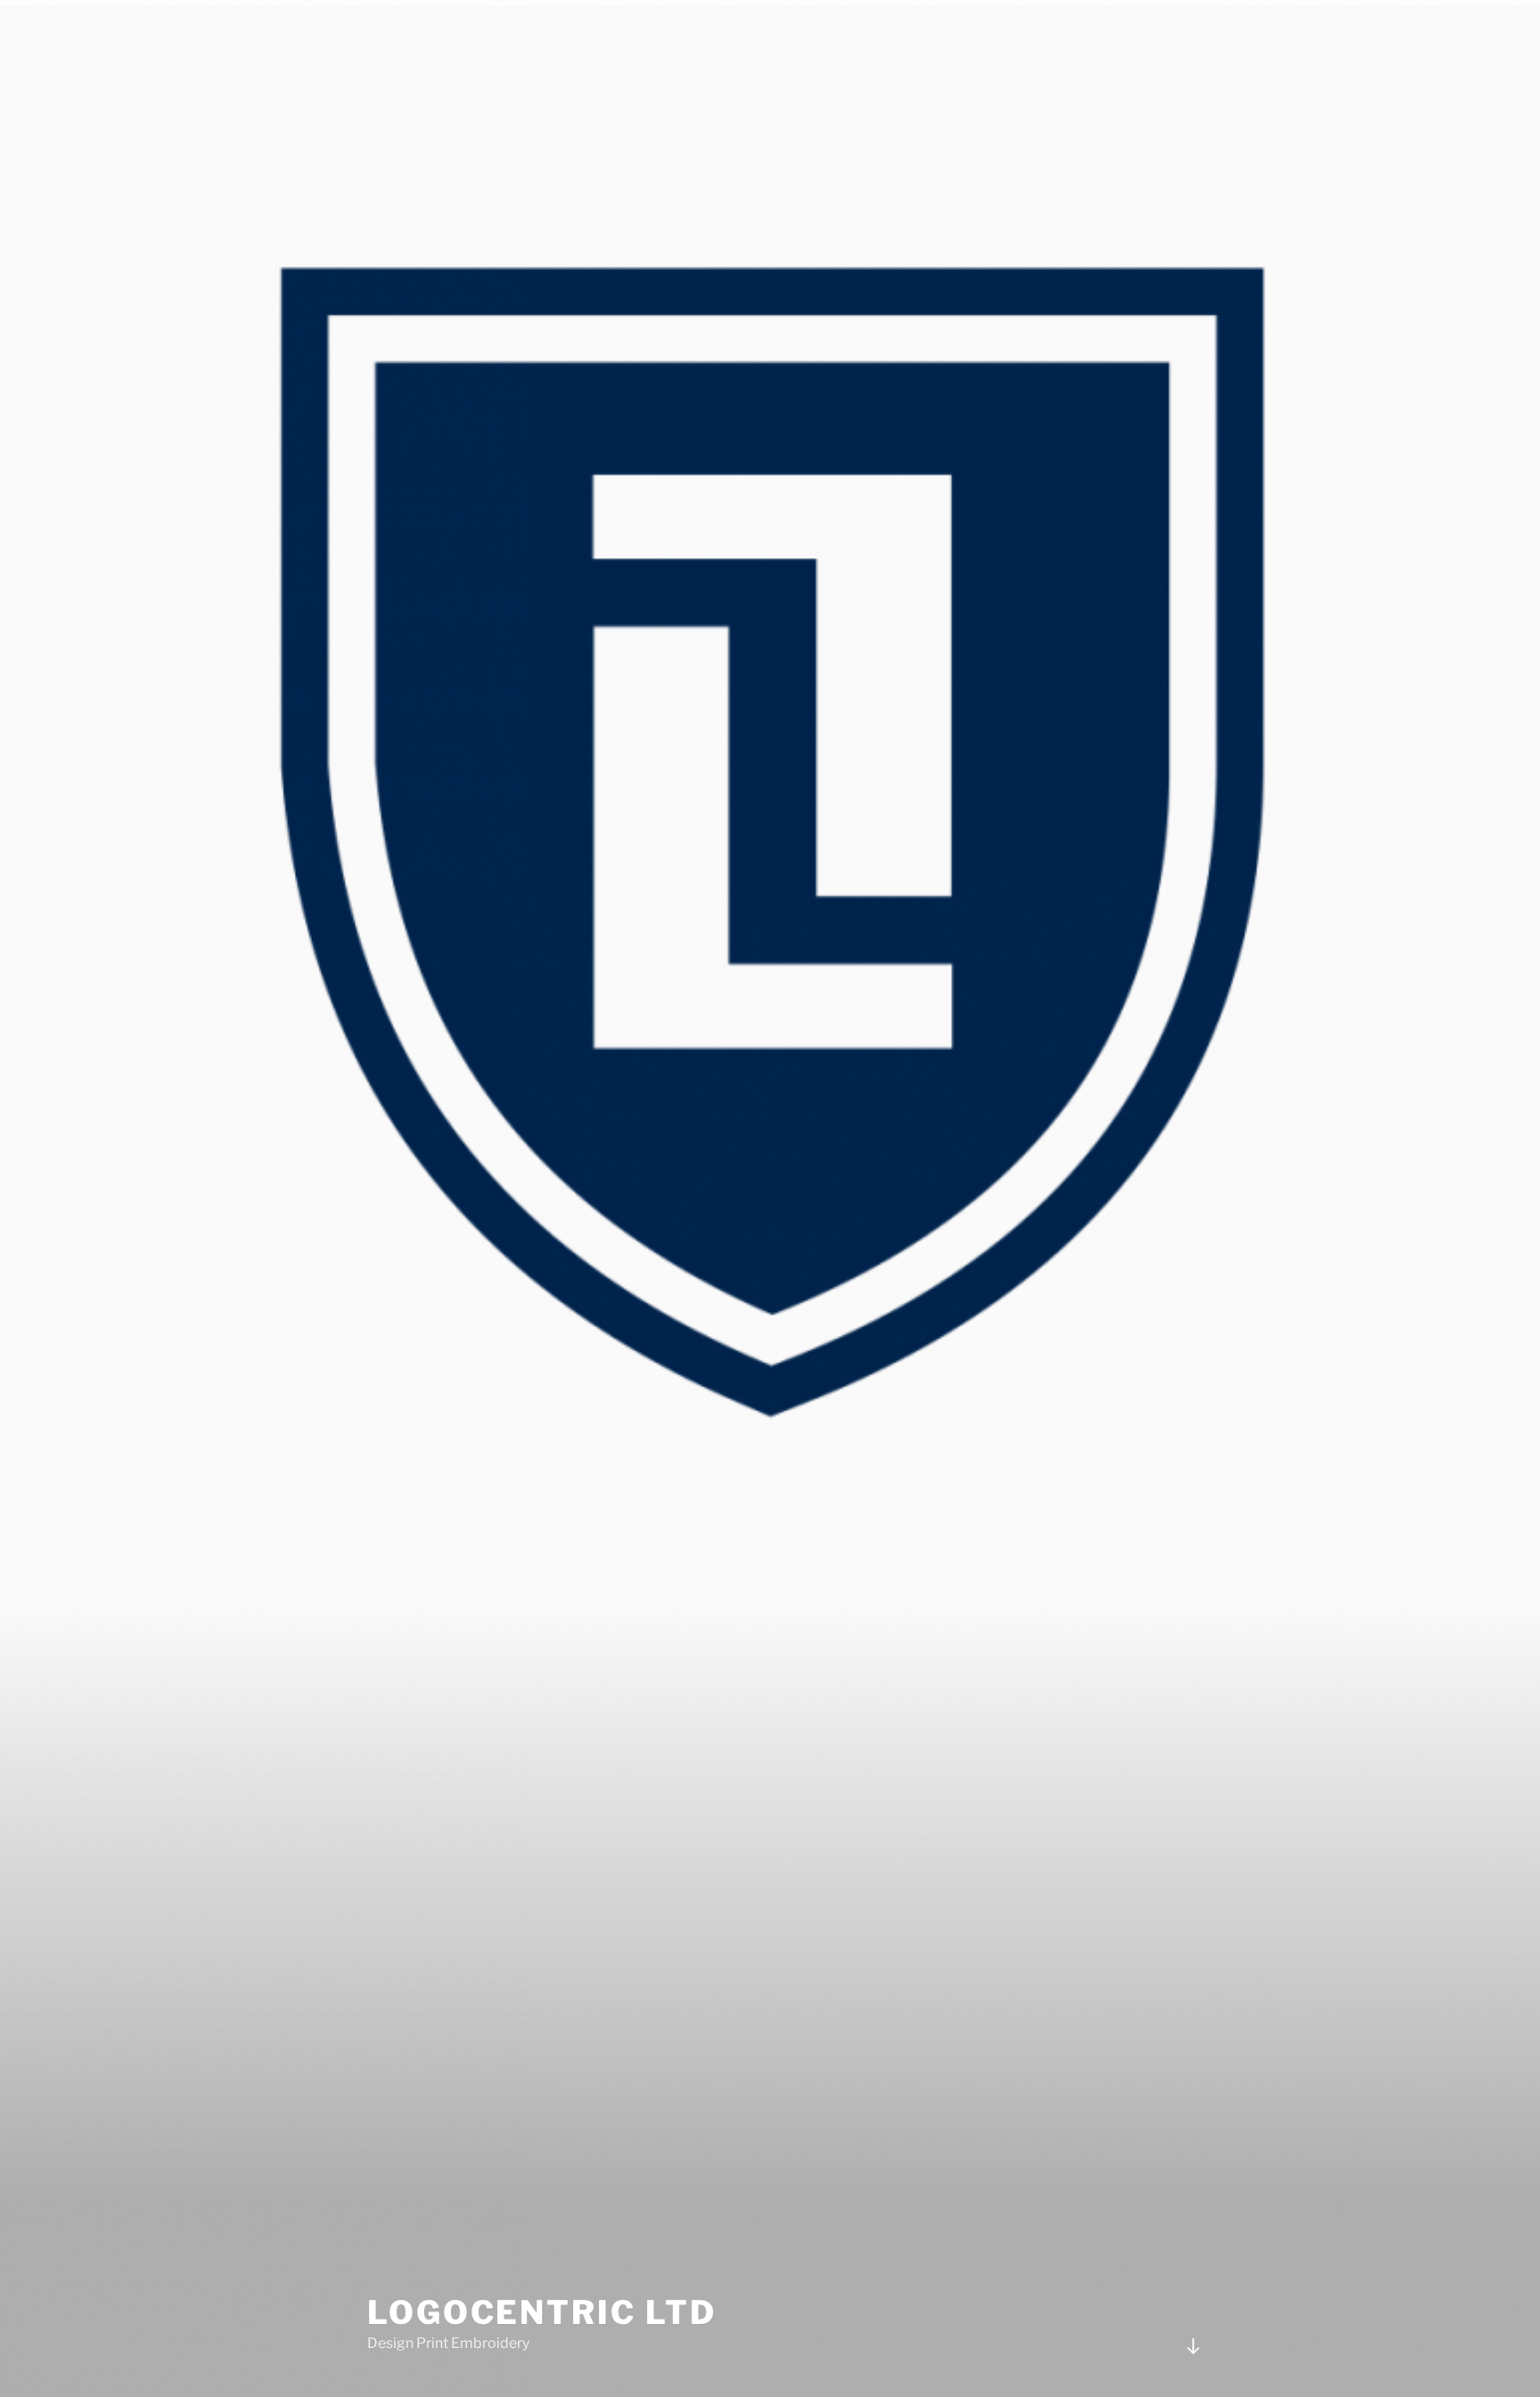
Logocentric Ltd (542, 2312)
